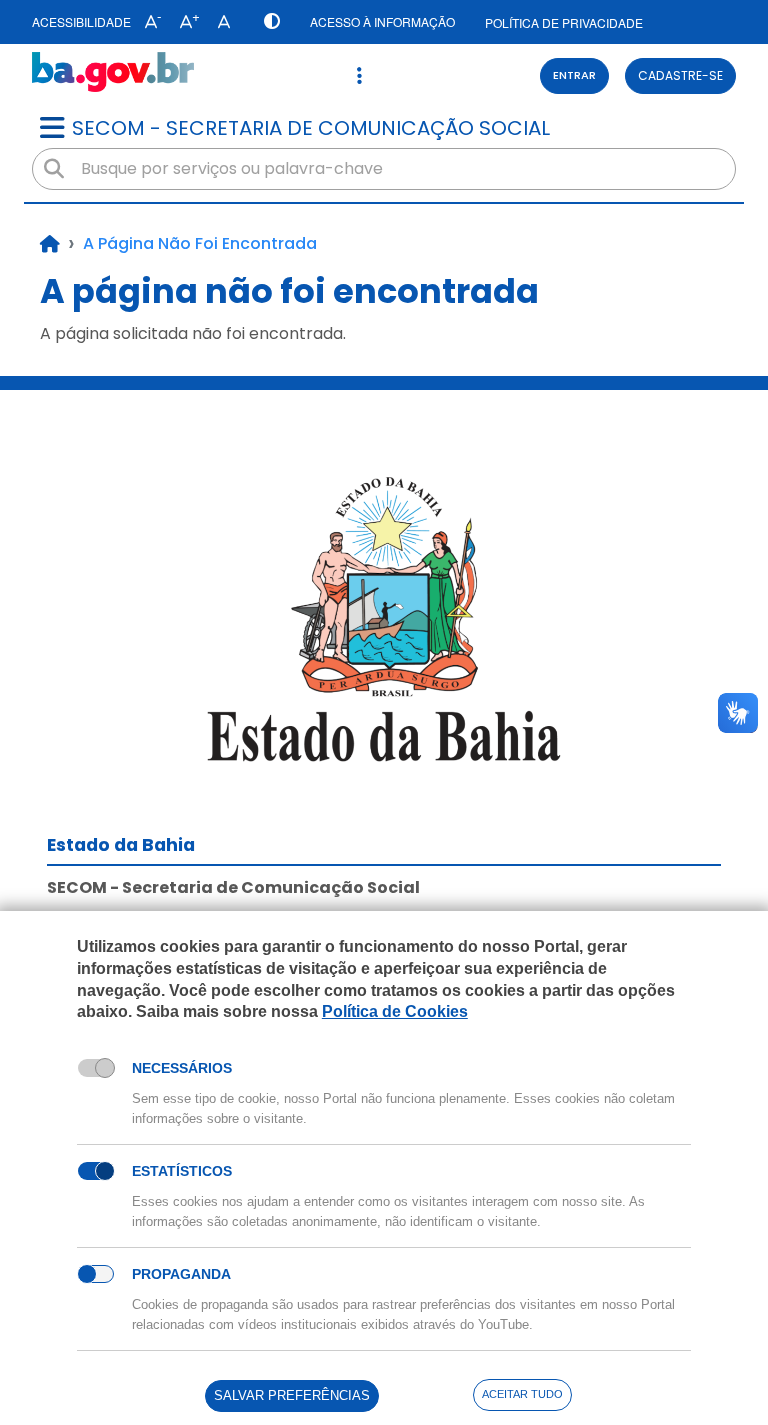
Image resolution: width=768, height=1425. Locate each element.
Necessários (182, 1068)
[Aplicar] (54, 169)
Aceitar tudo (522, 1394)
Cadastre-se (680, 75)
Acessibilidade (81, 21)
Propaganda (181, 1274)
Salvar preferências (292, 1395)
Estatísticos (182, 1171)
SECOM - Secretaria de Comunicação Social (311, 128)
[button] (148, 22)
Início (50, 244)
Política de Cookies (395, 1011)
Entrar (574, 75)
